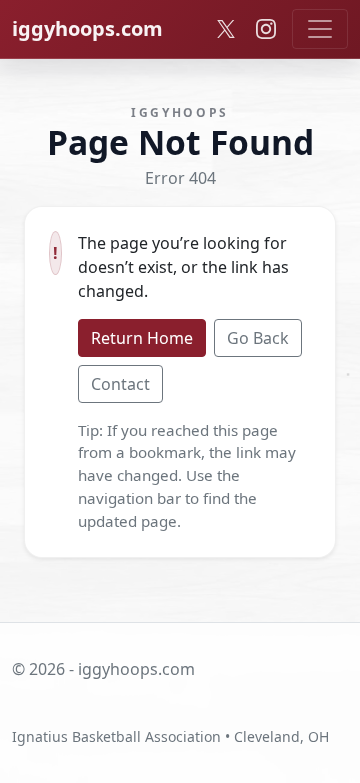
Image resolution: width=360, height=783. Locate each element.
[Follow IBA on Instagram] (266, 29)
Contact (120, 384)
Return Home (142, 338)
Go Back (258, 338)
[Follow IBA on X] (226, 29)
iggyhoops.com (87, 28)
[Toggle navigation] (320, 29)
